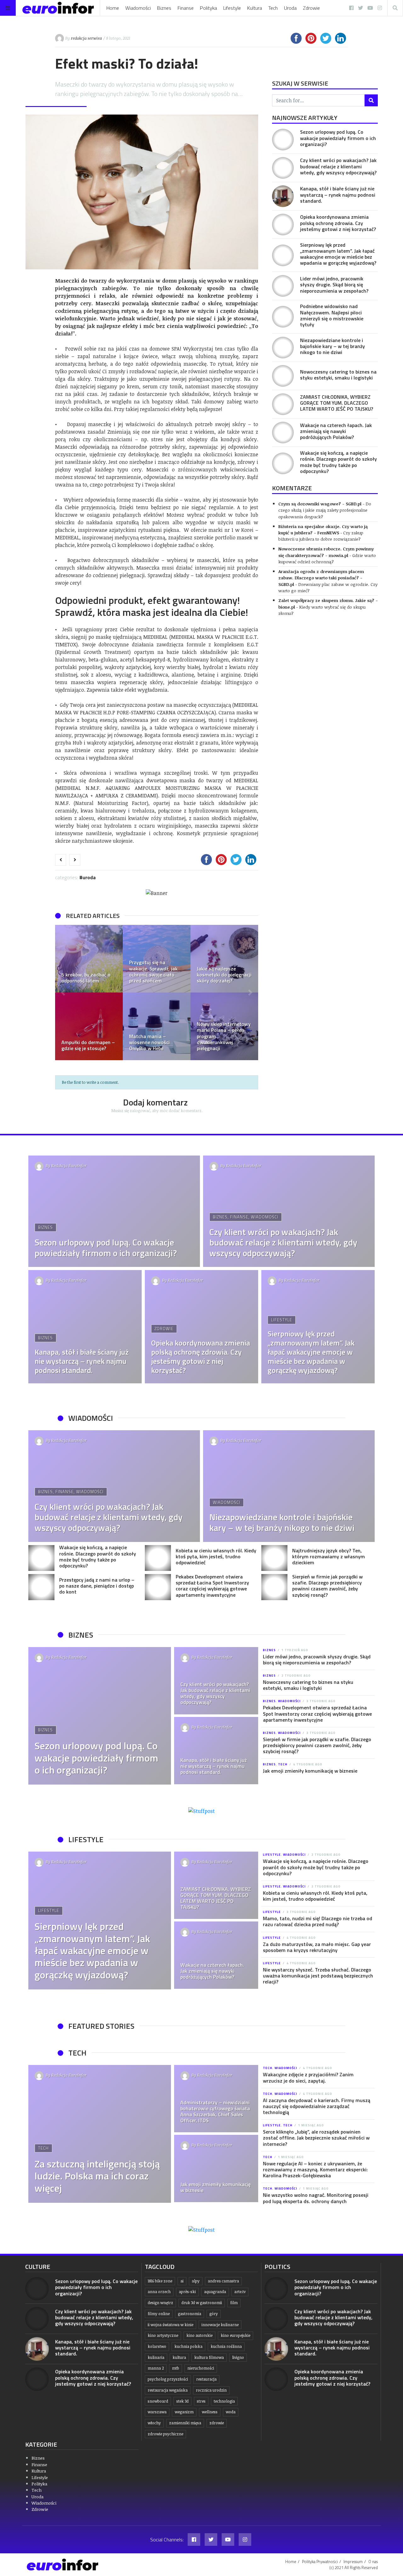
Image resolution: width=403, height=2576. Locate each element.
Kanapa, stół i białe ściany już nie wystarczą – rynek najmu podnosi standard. (338, 194)
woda (231, 2412)
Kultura (255, 8)
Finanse (186, 8)
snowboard (158, 2401)
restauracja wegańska (168, 2390)
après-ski (187, 2292)
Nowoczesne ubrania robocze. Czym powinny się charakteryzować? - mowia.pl (326, 552)
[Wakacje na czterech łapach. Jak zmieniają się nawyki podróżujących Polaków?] (283, 433)
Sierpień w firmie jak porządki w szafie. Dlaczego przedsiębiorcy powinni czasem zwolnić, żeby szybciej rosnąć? (327, 1586)
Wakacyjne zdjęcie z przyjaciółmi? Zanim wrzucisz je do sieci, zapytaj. (308, 2077)
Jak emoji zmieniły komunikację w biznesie (310, 1771)
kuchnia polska (188, 2346)
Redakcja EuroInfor (69, 1166)
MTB (176, 2368)
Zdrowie (311, 8)
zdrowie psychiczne (165, 2434)
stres (201, 2401)
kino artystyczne (163, 2335)
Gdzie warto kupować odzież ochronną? (327, 558)
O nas (373, 2562)
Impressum (353, 2562)
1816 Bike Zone (160, 2281)
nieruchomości (201, 2368)
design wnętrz (160, 2303)
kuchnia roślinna (226, 2346)
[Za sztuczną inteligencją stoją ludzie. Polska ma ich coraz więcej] (100, 2134)
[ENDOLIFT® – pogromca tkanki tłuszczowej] (89, 1026)
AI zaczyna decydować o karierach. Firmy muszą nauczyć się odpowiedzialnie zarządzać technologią (317, 2106)
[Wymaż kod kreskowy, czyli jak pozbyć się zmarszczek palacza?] (157, 959)
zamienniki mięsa (185, 2423)
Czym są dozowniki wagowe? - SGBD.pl (320, 504)
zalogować (140, 1111)
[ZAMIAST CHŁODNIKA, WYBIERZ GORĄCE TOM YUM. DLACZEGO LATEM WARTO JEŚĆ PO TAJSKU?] (283, 404)
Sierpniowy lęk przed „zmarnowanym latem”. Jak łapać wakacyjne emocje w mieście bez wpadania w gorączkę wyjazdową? (338, 254)
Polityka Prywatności (320, 2562)
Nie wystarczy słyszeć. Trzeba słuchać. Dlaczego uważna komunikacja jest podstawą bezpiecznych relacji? (318, 1976)
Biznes (164, 8)
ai (182, 2281)
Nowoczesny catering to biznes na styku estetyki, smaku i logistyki (338, 375)
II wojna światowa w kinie (170, 2325)
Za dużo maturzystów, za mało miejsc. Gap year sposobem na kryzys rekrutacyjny (317, 1947)
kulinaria (156, 2357)
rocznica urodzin (211, 2390)
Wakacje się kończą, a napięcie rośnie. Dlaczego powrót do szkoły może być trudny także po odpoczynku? (338, 462)
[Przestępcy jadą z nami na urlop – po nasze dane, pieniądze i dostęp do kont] (41, 1587)
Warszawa (157, 2412)
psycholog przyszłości (168, 2379)
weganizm (184, 2412)
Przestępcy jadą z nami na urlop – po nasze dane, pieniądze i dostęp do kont (97, 1586)
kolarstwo (157, 2346)
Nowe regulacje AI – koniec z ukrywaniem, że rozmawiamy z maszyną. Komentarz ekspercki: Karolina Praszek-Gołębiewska (315, 2169)
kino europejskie (236, 2335)
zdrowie (217, 2423)
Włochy (154, 2423)
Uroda (290, 8)
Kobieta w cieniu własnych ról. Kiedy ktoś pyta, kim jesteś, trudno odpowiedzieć (216, 1556)
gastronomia (190, 2314)
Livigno (238, 2357)
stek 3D (182, 2401)
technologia (224, 2401)
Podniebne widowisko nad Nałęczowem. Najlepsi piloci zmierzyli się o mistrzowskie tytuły (332, 315)
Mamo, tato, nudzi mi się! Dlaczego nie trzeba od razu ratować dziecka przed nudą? (318, 1921)
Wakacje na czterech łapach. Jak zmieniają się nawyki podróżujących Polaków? (336, 431)
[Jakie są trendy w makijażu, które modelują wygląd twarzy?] (89, 959)
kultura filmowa (209, 2357)
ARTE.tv (240, 2292)
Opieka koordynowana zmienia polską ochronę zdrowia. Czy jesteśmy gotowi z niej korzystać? (338, 223)
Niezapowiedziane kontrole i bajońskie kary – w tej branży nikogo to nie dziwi (332, 346)
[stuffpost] (201, 1811)
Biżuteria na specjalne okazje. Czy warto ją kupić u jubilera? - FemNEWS (323, 529)
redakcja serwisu (86, 38)
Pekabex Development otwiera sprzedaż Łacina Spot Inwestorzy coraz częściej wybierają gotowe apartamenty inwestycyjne (212, 1586)
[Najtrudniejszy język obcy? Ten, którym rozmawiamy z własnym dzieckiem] (274, 1558)
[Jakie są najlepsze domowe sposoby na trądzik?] (157, 1026)
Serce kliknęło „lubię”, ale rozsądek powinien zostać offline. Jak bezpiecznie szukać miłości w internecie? (316, 2138)
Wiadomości (138, 8)
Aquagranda (215, 2292)
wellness (210, 2412)
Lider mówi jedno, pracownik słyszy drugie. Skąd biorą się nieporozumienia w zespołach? (334, 284)
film (234, 2303)
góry (214, 2314)
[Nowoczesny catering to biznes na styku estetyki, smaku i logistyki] (283, 376)
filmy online (159, 2314)
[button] (63, 993)
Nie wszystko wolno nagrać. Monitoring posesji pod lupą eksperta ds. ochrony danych (316, 2198)
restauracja (206, 2379)
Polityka (208, 8)
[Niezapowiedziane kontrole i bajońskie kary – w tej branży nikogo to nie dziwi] (283, 348)
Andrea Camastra (223, 2281)
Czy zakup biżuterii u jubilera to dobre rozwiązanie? (321, 536)
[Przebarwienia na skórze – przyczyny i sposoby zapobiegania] (224, 1026)
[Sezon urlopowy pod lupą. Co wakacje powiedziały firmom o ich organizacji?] (283, 140)
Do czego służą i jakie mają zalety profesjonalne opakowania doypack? (325, 510)
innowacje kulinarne (220, 2325)
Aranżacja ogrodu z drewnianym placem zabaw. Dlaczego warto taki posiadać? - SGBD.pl (321, 578)
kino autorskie (199, 2335)
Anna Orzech (159, 2292)
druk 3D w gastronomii (202, 2303)
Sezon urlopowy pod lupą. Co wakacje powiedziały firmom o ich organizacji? (338, 138)
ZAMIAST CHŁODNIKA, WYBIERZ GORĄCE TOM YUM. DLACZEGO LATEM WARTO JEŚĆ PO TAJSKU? (337, 403)
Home (113, 8)
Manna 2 (156, 2368)
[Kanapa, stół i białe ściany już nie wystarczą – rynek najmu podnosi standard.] (283, 196)
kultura (179, 2357)
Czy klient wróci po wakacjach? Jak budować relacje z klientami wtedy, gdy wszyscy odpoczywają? (338, 166)
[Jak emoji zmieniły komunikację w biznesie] (216, 2168)
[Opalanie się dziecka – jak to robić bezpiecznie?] (224, 959)
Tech (273, 8)
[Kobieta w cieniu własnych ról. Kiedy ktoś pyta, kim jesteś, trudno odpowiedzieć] (158, 1558)
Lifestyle (232, 8)
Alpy (196, 2281)
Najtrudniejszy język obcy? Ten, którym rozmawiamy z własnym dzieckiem (329, 1556)
